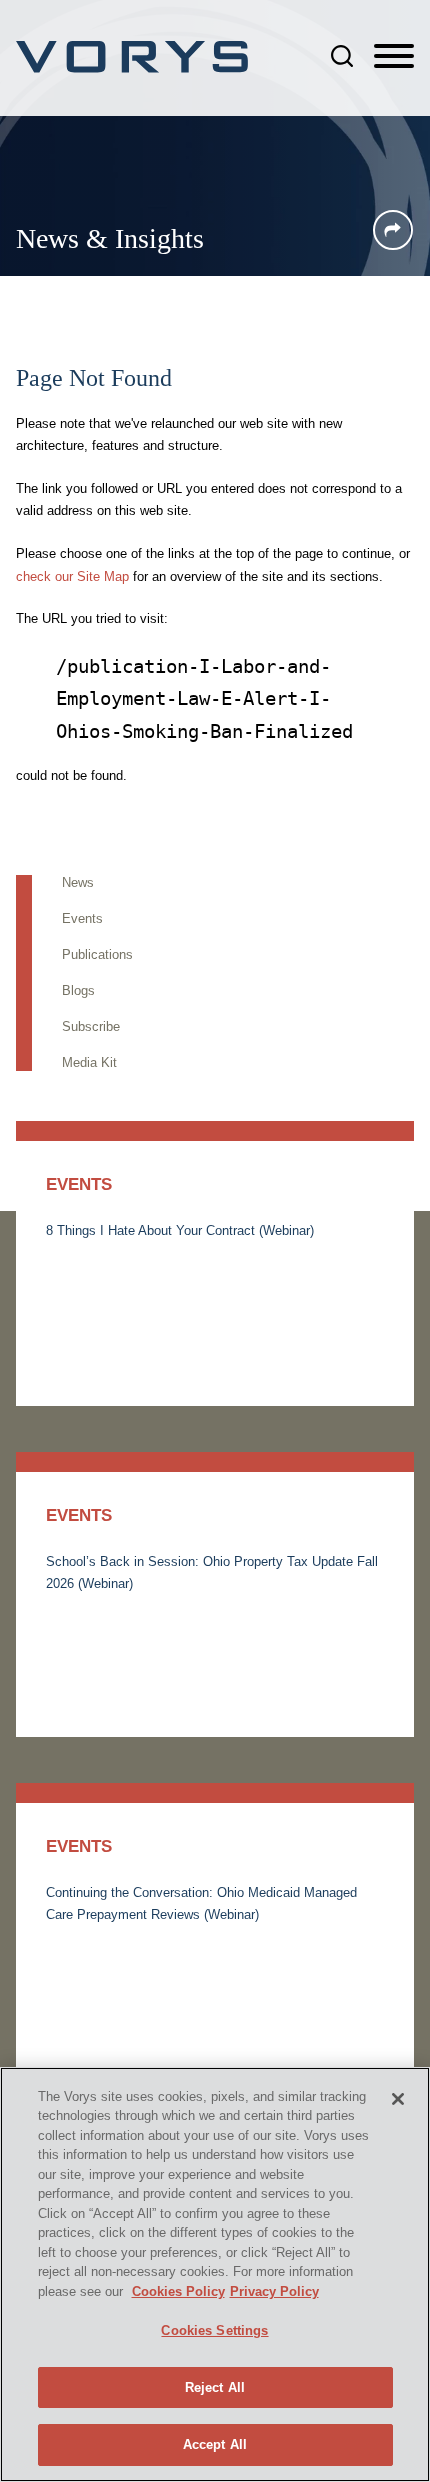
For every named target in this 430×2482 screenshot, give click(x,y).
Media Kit (89, 1062)
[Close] (398, 2099)
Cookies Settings (214, 2330)
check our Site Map (72, 576)
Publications (97, 954)
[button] (393, 230)
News (78, 882)
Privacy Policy (274, 2291)
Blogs (78, 990)
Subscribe (91, 1026)
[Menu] (394, 57)
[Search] (342, 56)
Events (82, 918)
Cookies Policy (178, 2291)
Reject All (215, 2387)
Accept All (215, 2444)
